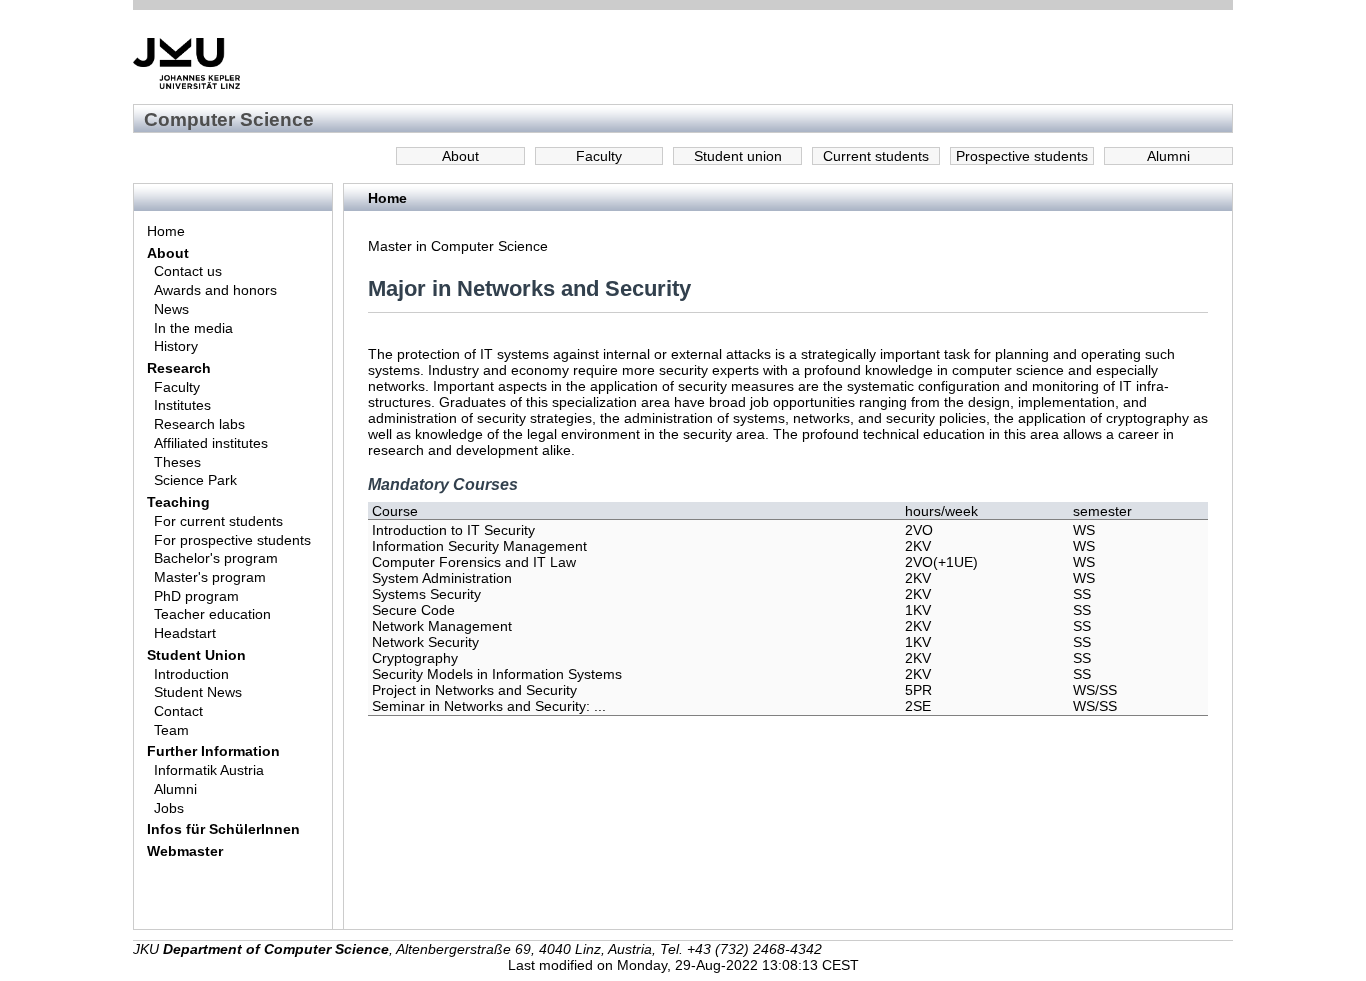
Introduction (191, 674)
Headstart (185, 633)
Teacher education (212, 614)
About (460, 156)
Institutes (182, 405)
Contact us (188, 271)
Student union (738, 156)
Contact (178, 711)
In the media (193, 328)
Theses (177, 462)
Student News (198, 692)
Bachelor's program (216, 558)
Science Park (195, 480)
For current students (218, 521)
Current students (876, 156)
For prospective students (232, 540)
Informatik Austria (209, 770)
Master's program (210, 577)
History (176, 346)
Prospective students (1022, 156)
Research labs (199, 424)
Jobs (169, 808)
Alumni (1168, 156)
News (171, 309)
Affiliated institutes (211, 443)
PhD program (196, 596)
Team (171, 730)
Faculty (599, 156)
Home (166, 231)
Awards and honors (215, 290)
